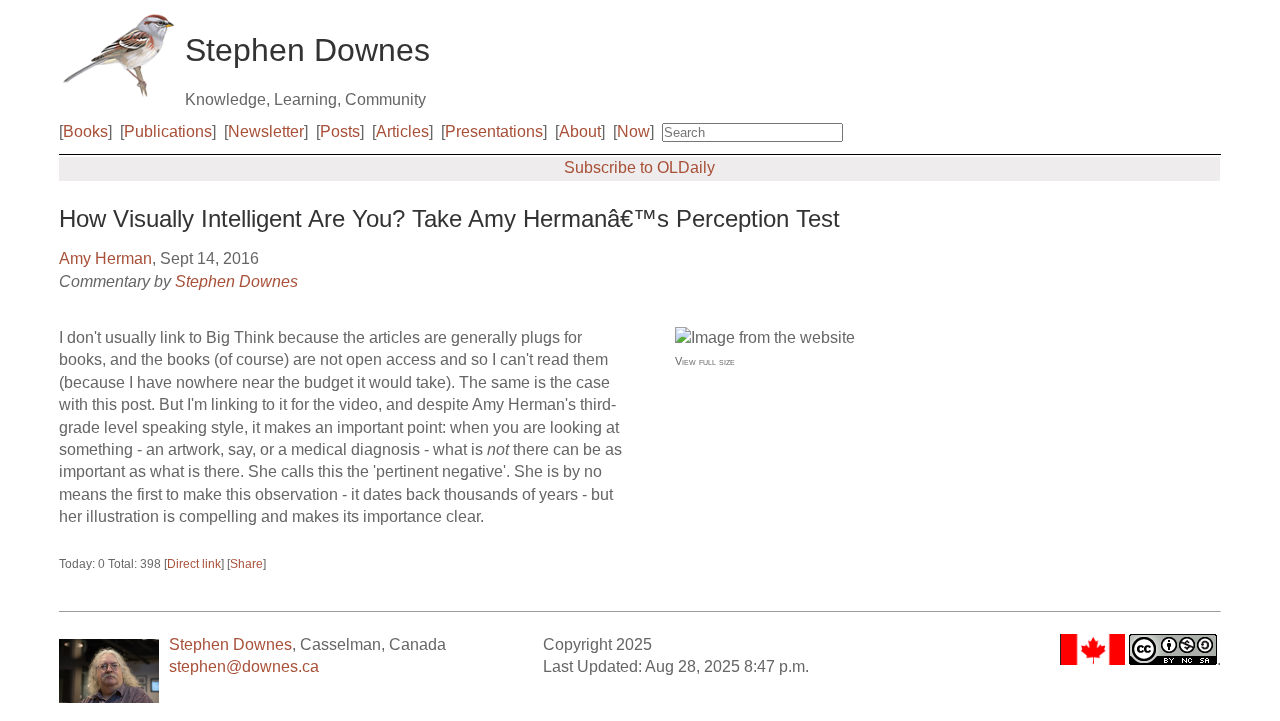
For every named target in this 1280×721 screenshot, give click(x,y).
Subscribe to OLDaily (639, 167)
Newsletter (266, 131)
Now (633, 131)
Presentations (494, 131)
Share (246, 564)
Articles (402, 131)
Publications (168, 131)
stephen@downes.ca (244, 666)
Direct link (194, 564)
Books (85, 131)
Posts (340, 131)
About (580, 131)
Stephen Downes (236, 281)
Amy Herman (105, 258)
